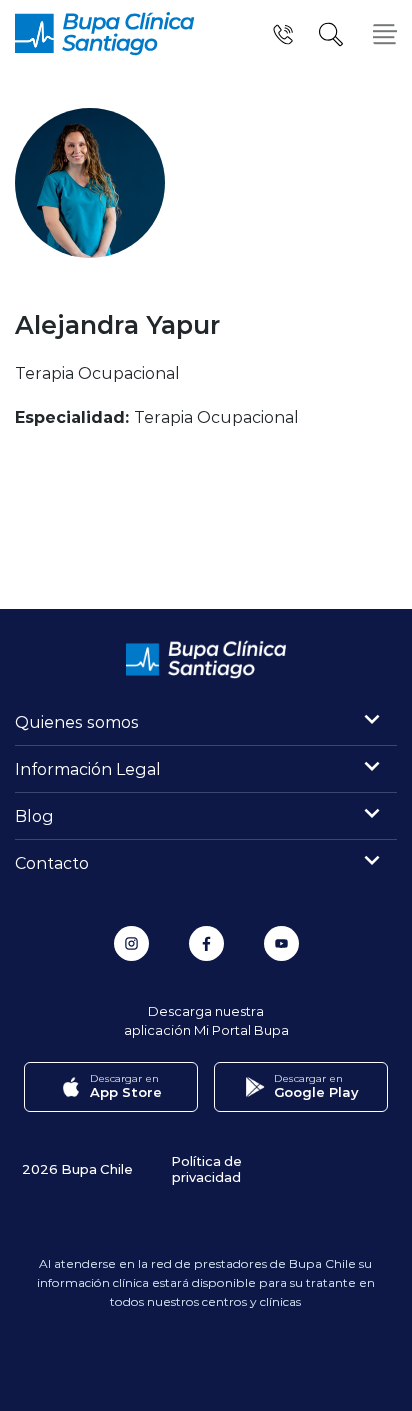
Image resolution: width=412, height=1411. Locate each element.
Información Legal (88, 768)
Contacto (52, 862)
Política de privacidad (206, 1168)
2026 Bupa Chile (77, 1168)
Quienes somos (77, 721)
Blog (34, 815)
